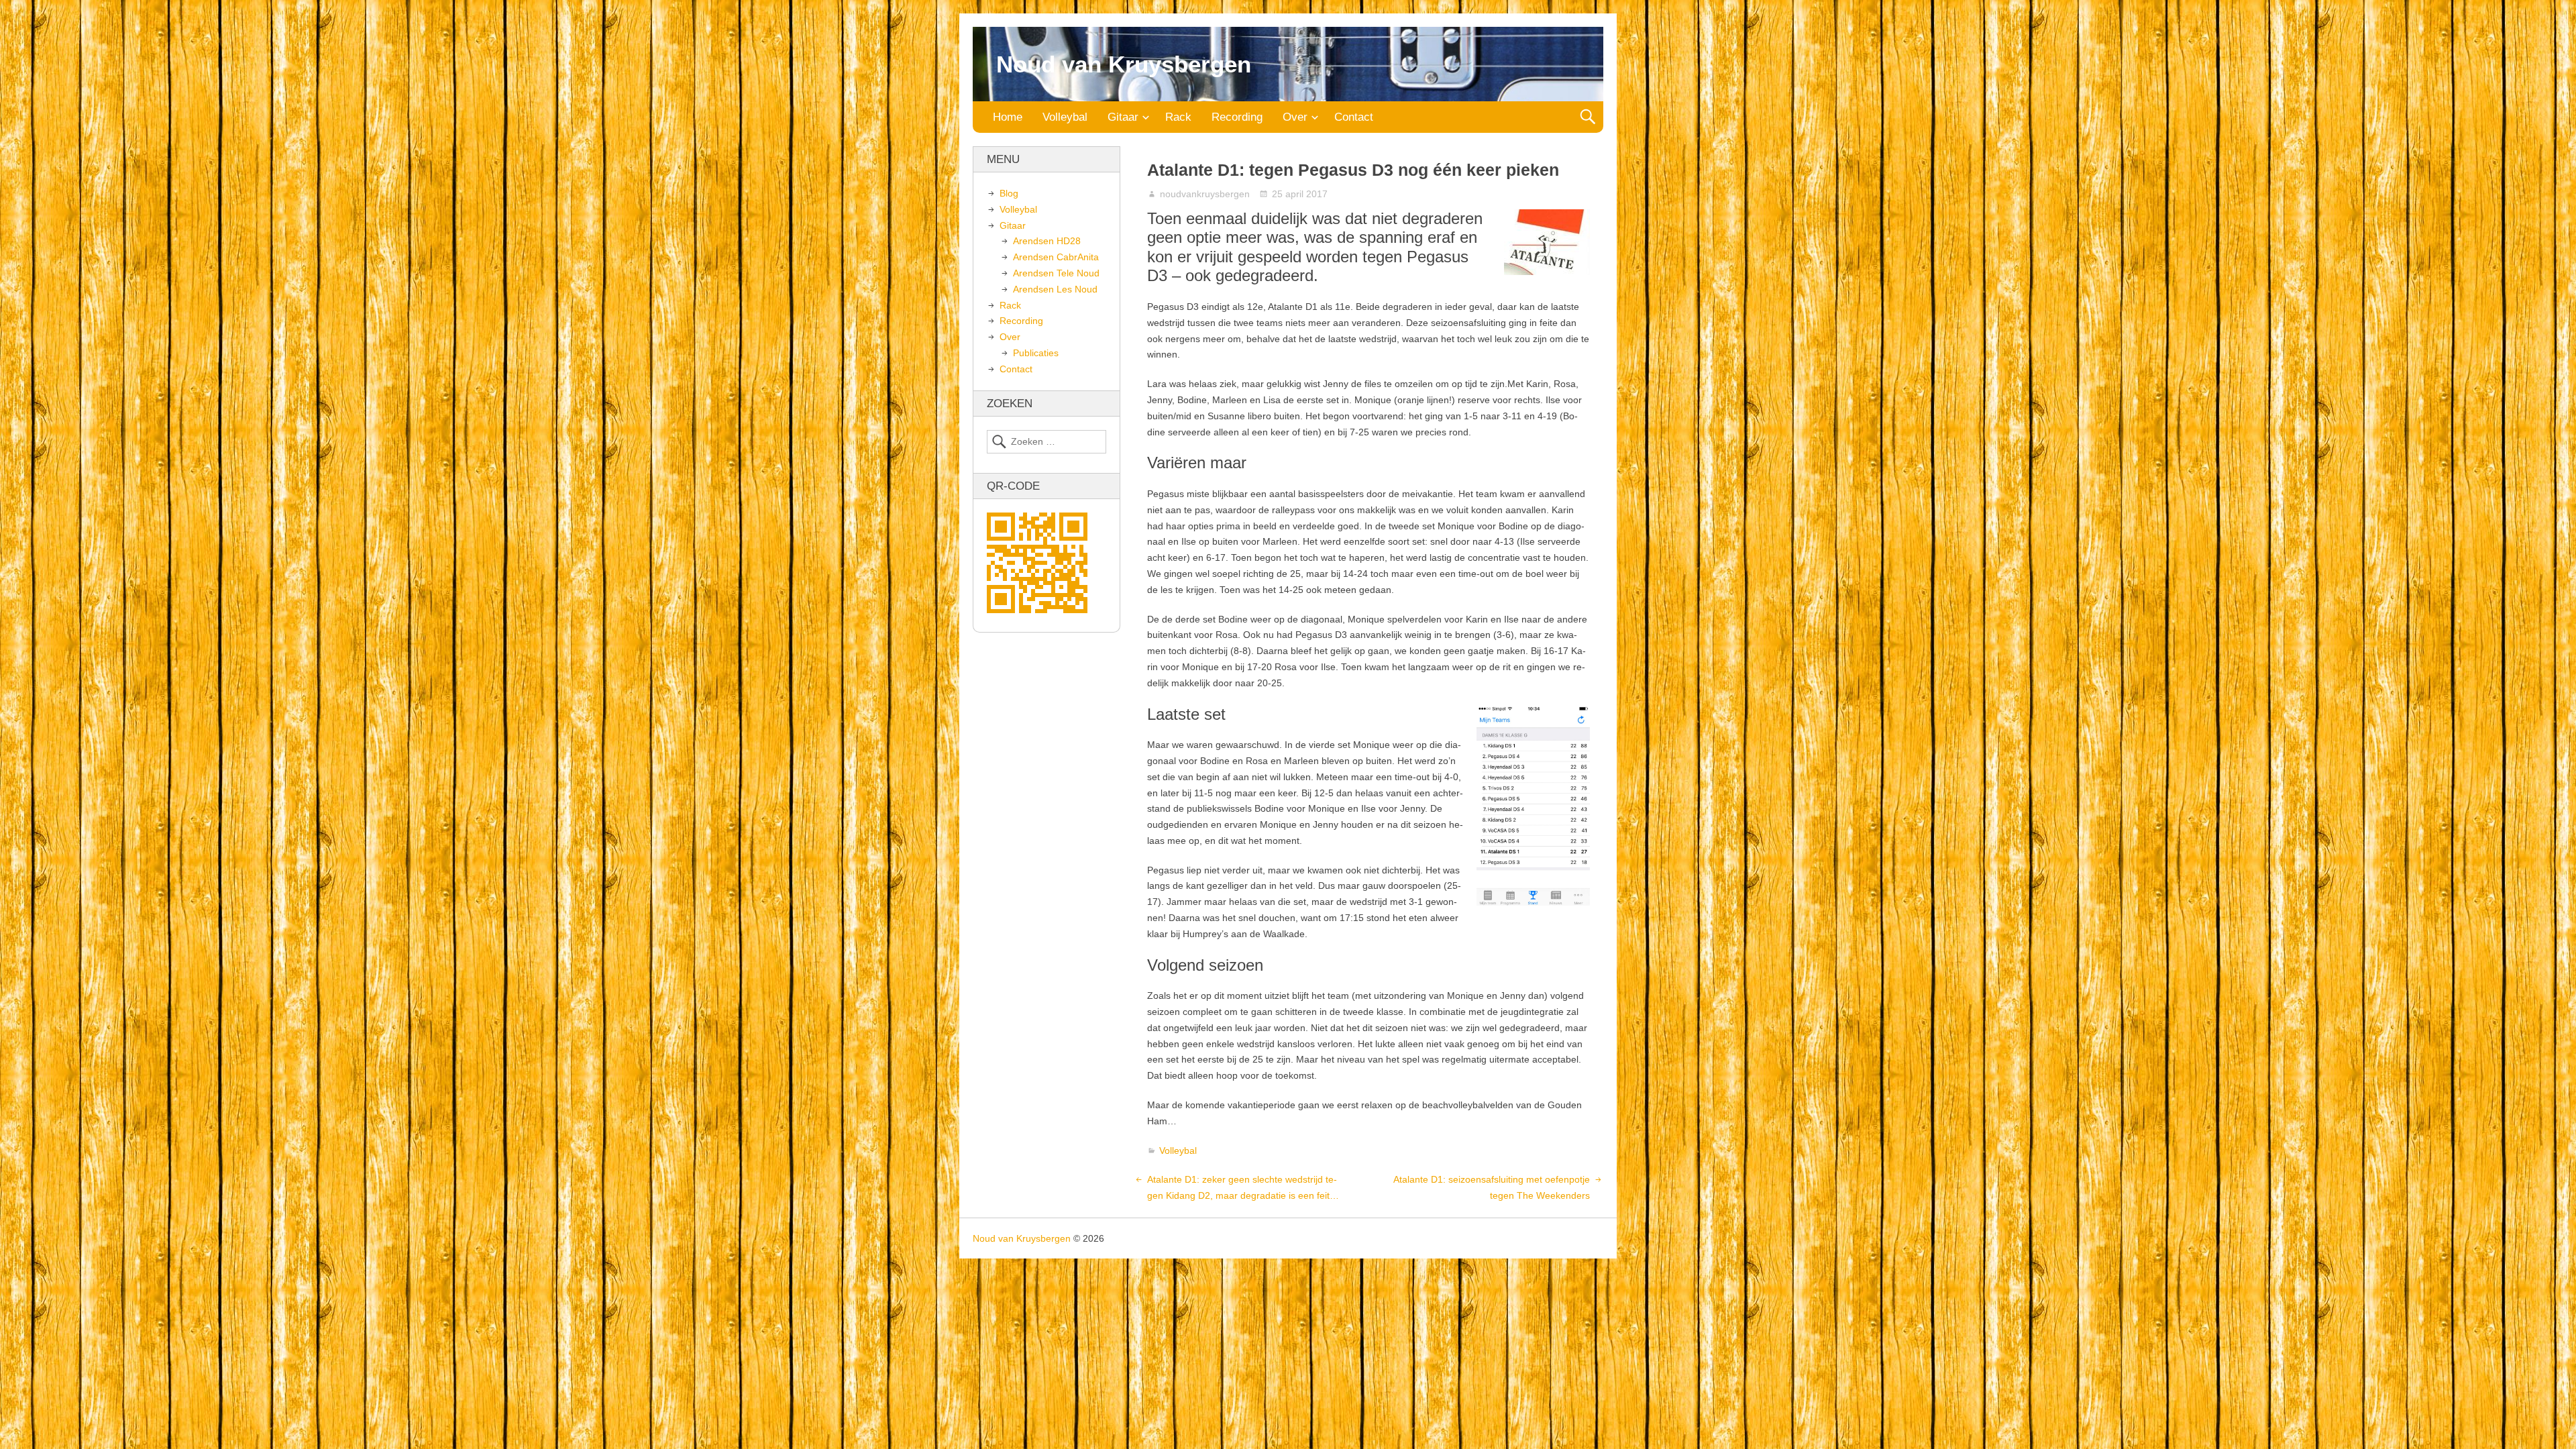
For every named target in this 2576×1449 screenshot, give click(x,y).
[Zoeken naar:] (1046, 442)
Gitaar (1123, 117)
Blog (1009, 193)
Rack (1178, 117)
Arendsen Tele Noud (1056, 273)
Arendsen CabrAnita (1056, 257)
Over (1295, 117)
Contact (1354, 117)
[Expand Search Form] (1588, 117)
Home (1008, 117)
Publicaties (1036, 353)
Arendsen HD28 (1047, 241)
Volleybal (1065, 117)
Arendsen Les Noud (1055, 289)
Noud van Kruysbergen (1124, 64)
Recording (1237, 117)
